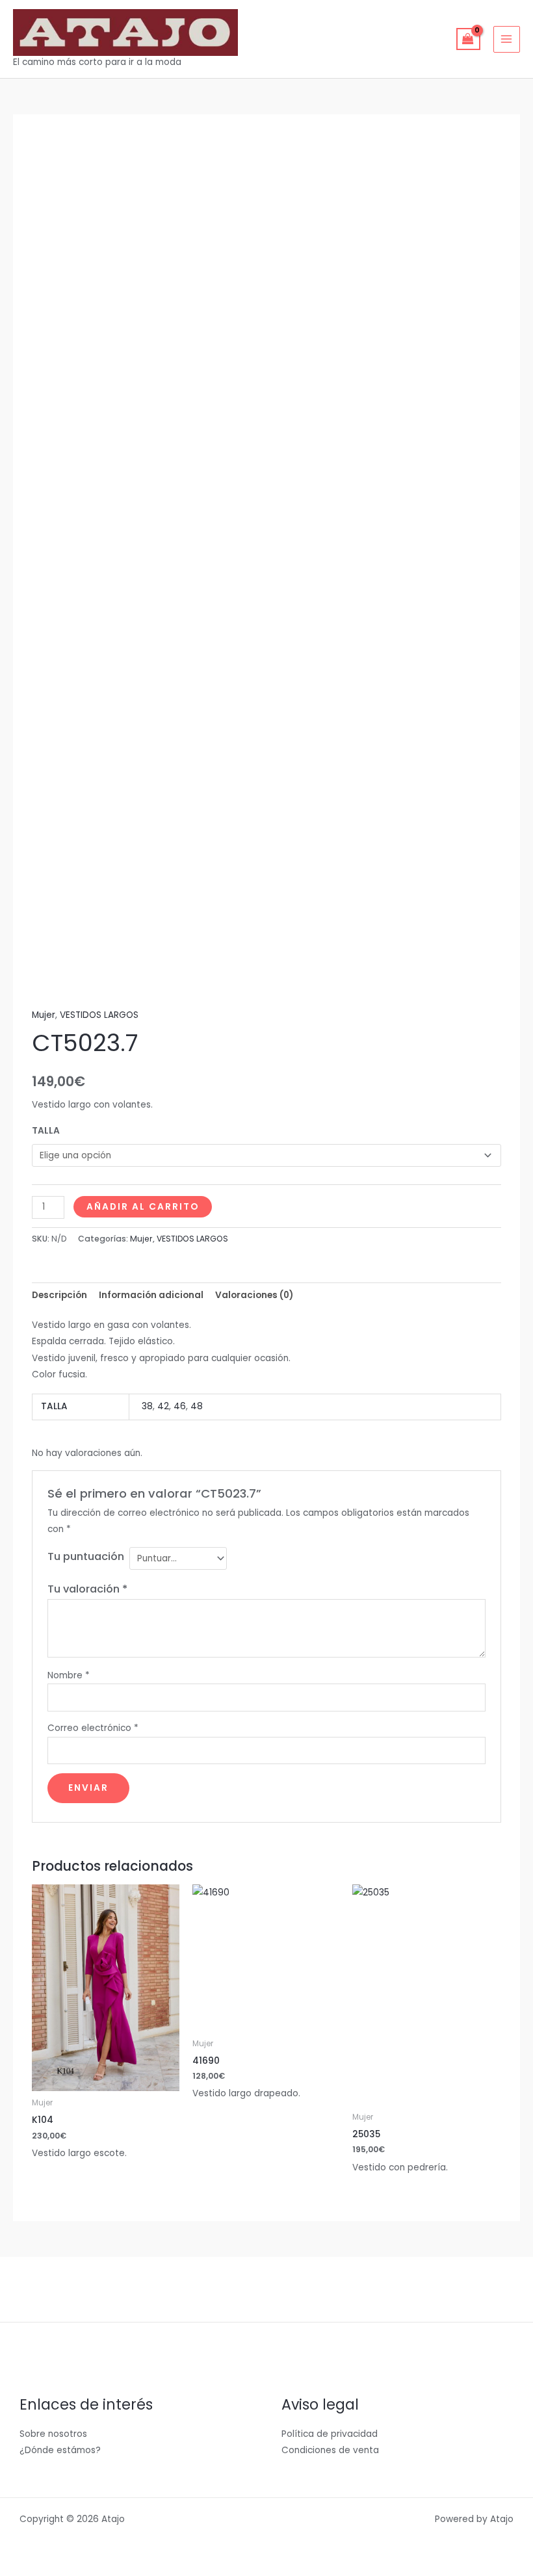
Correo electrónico (93, 1728)
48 (197, 1406)
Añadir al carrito (143, 1207)
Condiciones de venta (330, 2450)
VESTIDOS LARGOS (99, 1015)
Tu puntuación (86, 1556)
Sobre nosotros (53, 2434)
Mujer (44, 1015)
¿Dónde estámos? (60, 2450)
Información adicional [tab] (151, 1295)
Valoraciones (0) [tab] (254, 1295)
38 (147, 1406)
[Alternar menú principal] (507, 39)
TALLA (46, 1131)
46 (180, 1406)
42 (163, 1406)
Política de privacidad (330, 2434)
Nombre (69, 1675)
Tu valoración (87, 1589)
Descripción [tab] (59, 1295)
